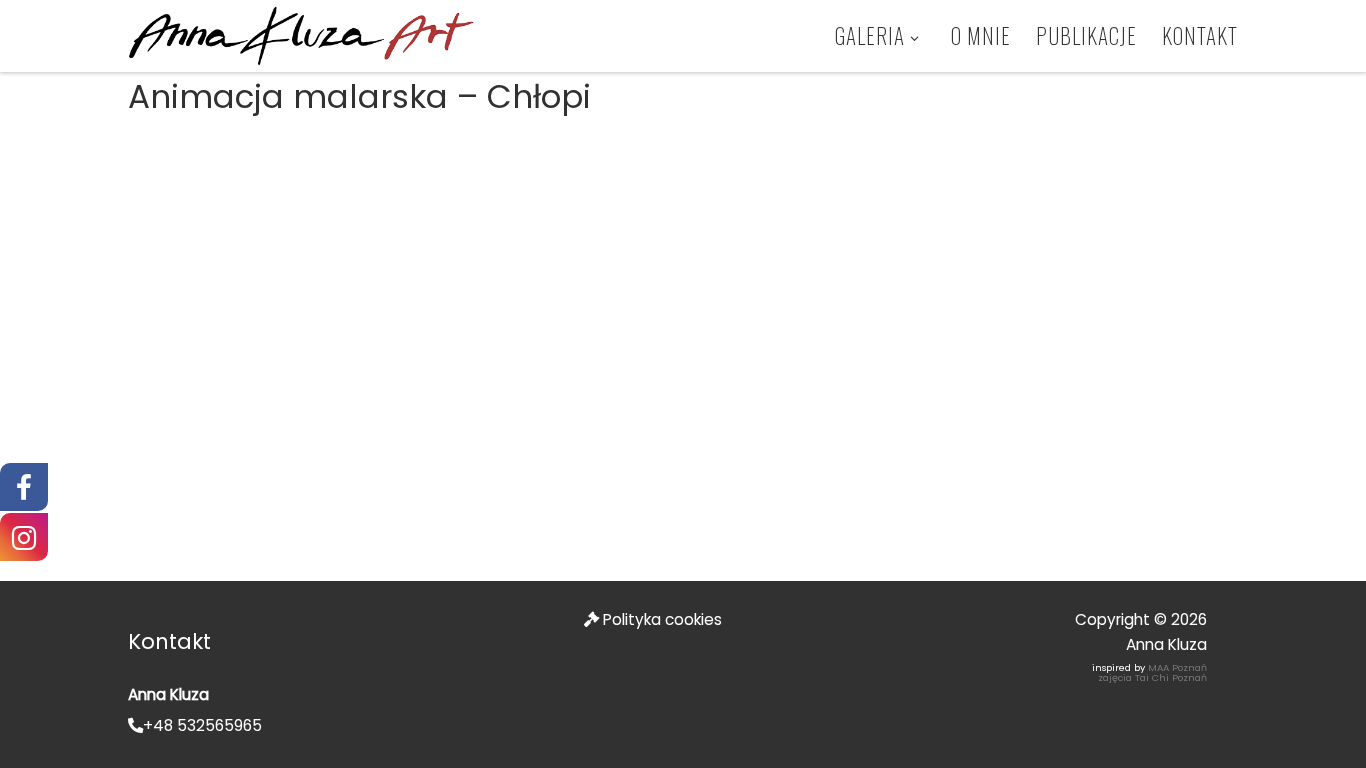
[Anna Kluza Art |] (301, 34)
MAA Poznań (1177, 667)
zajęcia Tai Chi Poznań (1152, 677)
